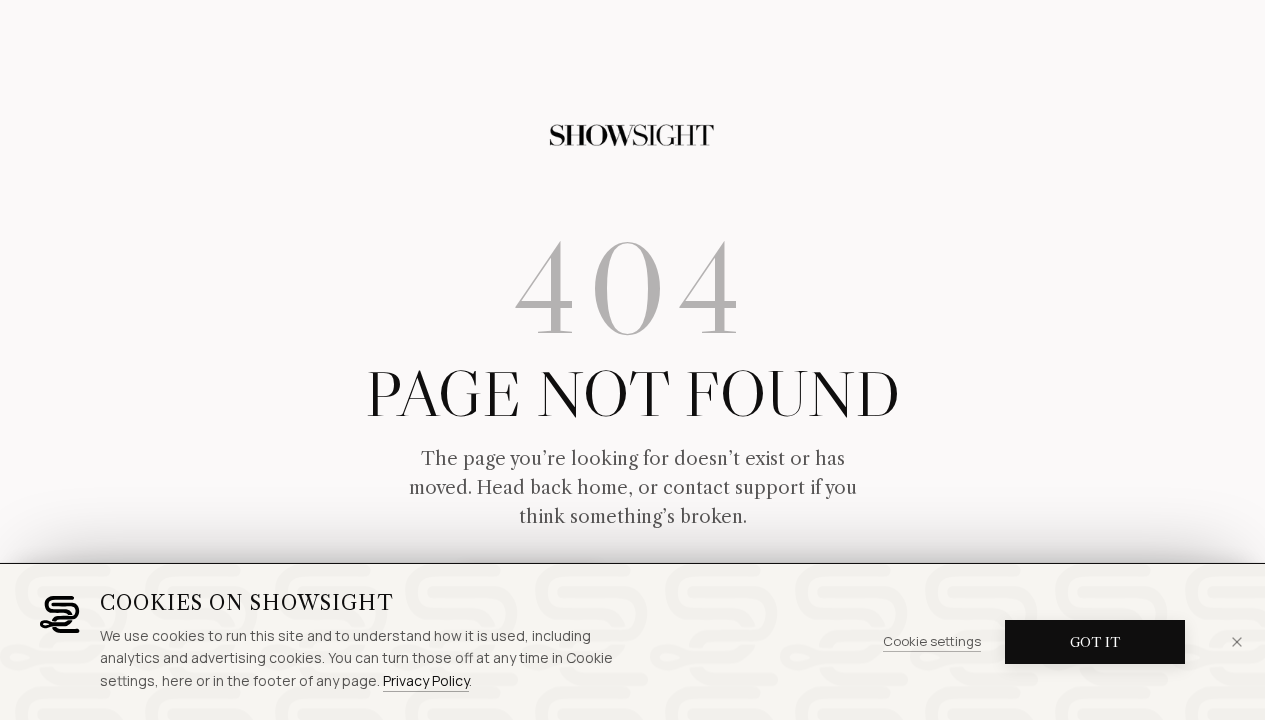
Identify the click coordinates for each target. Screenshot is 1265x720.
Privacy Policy (426, 680)
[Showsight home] (633, 136)
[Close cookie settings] (1237, 642)
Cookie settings (932, 641)
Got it (1095, 642)
